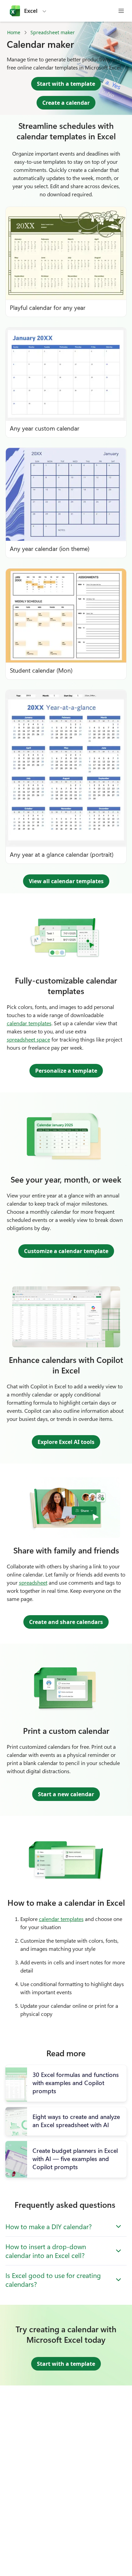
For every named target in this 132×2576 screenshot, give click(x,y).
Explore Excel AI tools (66, 1442)
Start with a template (66, 84)
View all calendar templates (66, 881)
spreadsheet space (28, 1039)
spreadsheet (33, 1582)
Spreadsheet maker (53, 32)
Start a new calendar (66, 1794)
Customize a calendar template (66, 1251)
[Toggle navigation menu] (121, 11)
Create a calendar (66, 103)
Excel (31, 11)
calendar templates (29, 1023)
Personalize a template (66, 1071)
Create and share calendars (66, 1622)
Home (14, 32)
